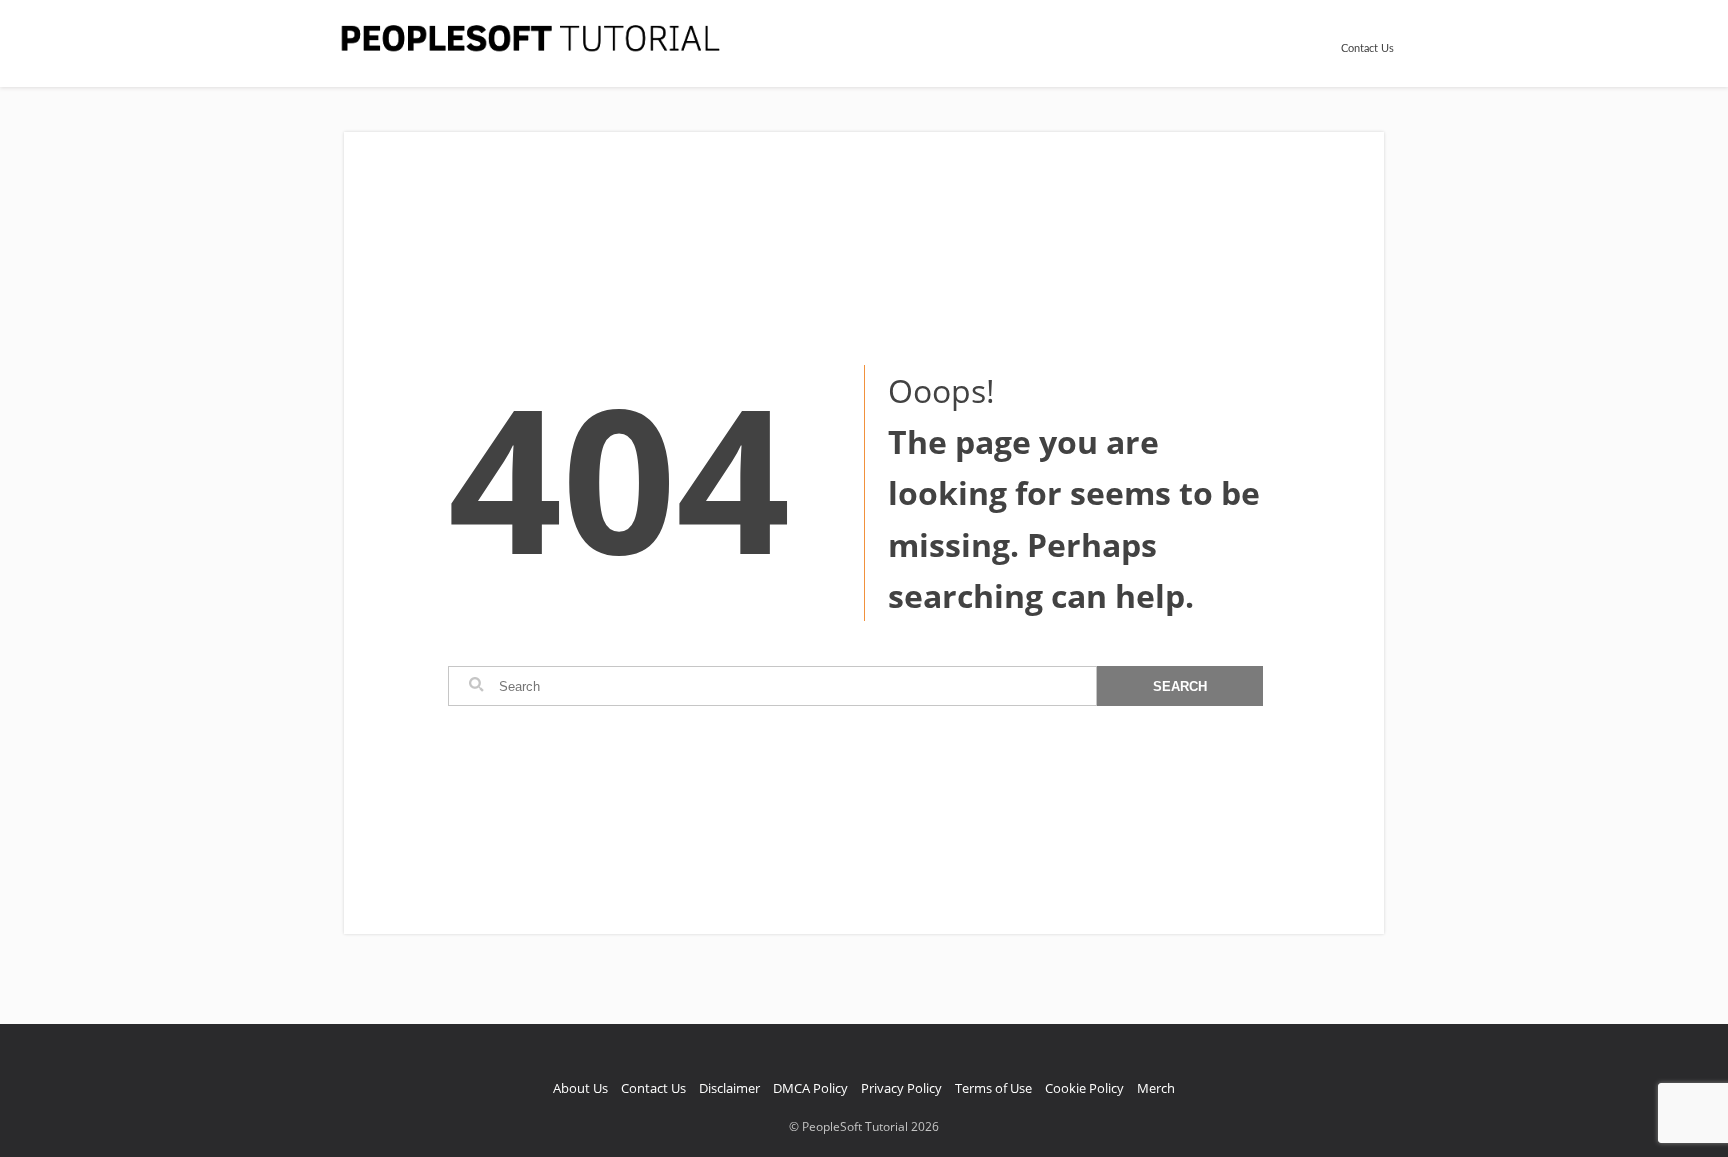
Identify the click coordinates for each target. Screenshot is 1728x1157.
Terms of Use (993, 1088)
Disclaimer (729, 1088)
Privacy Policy (901, 1088)
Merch (1156, 1088)
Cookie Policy (1084, 1088)
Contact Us (1367, 48)
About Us (580, 1088)
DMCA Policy (810, 1088)
